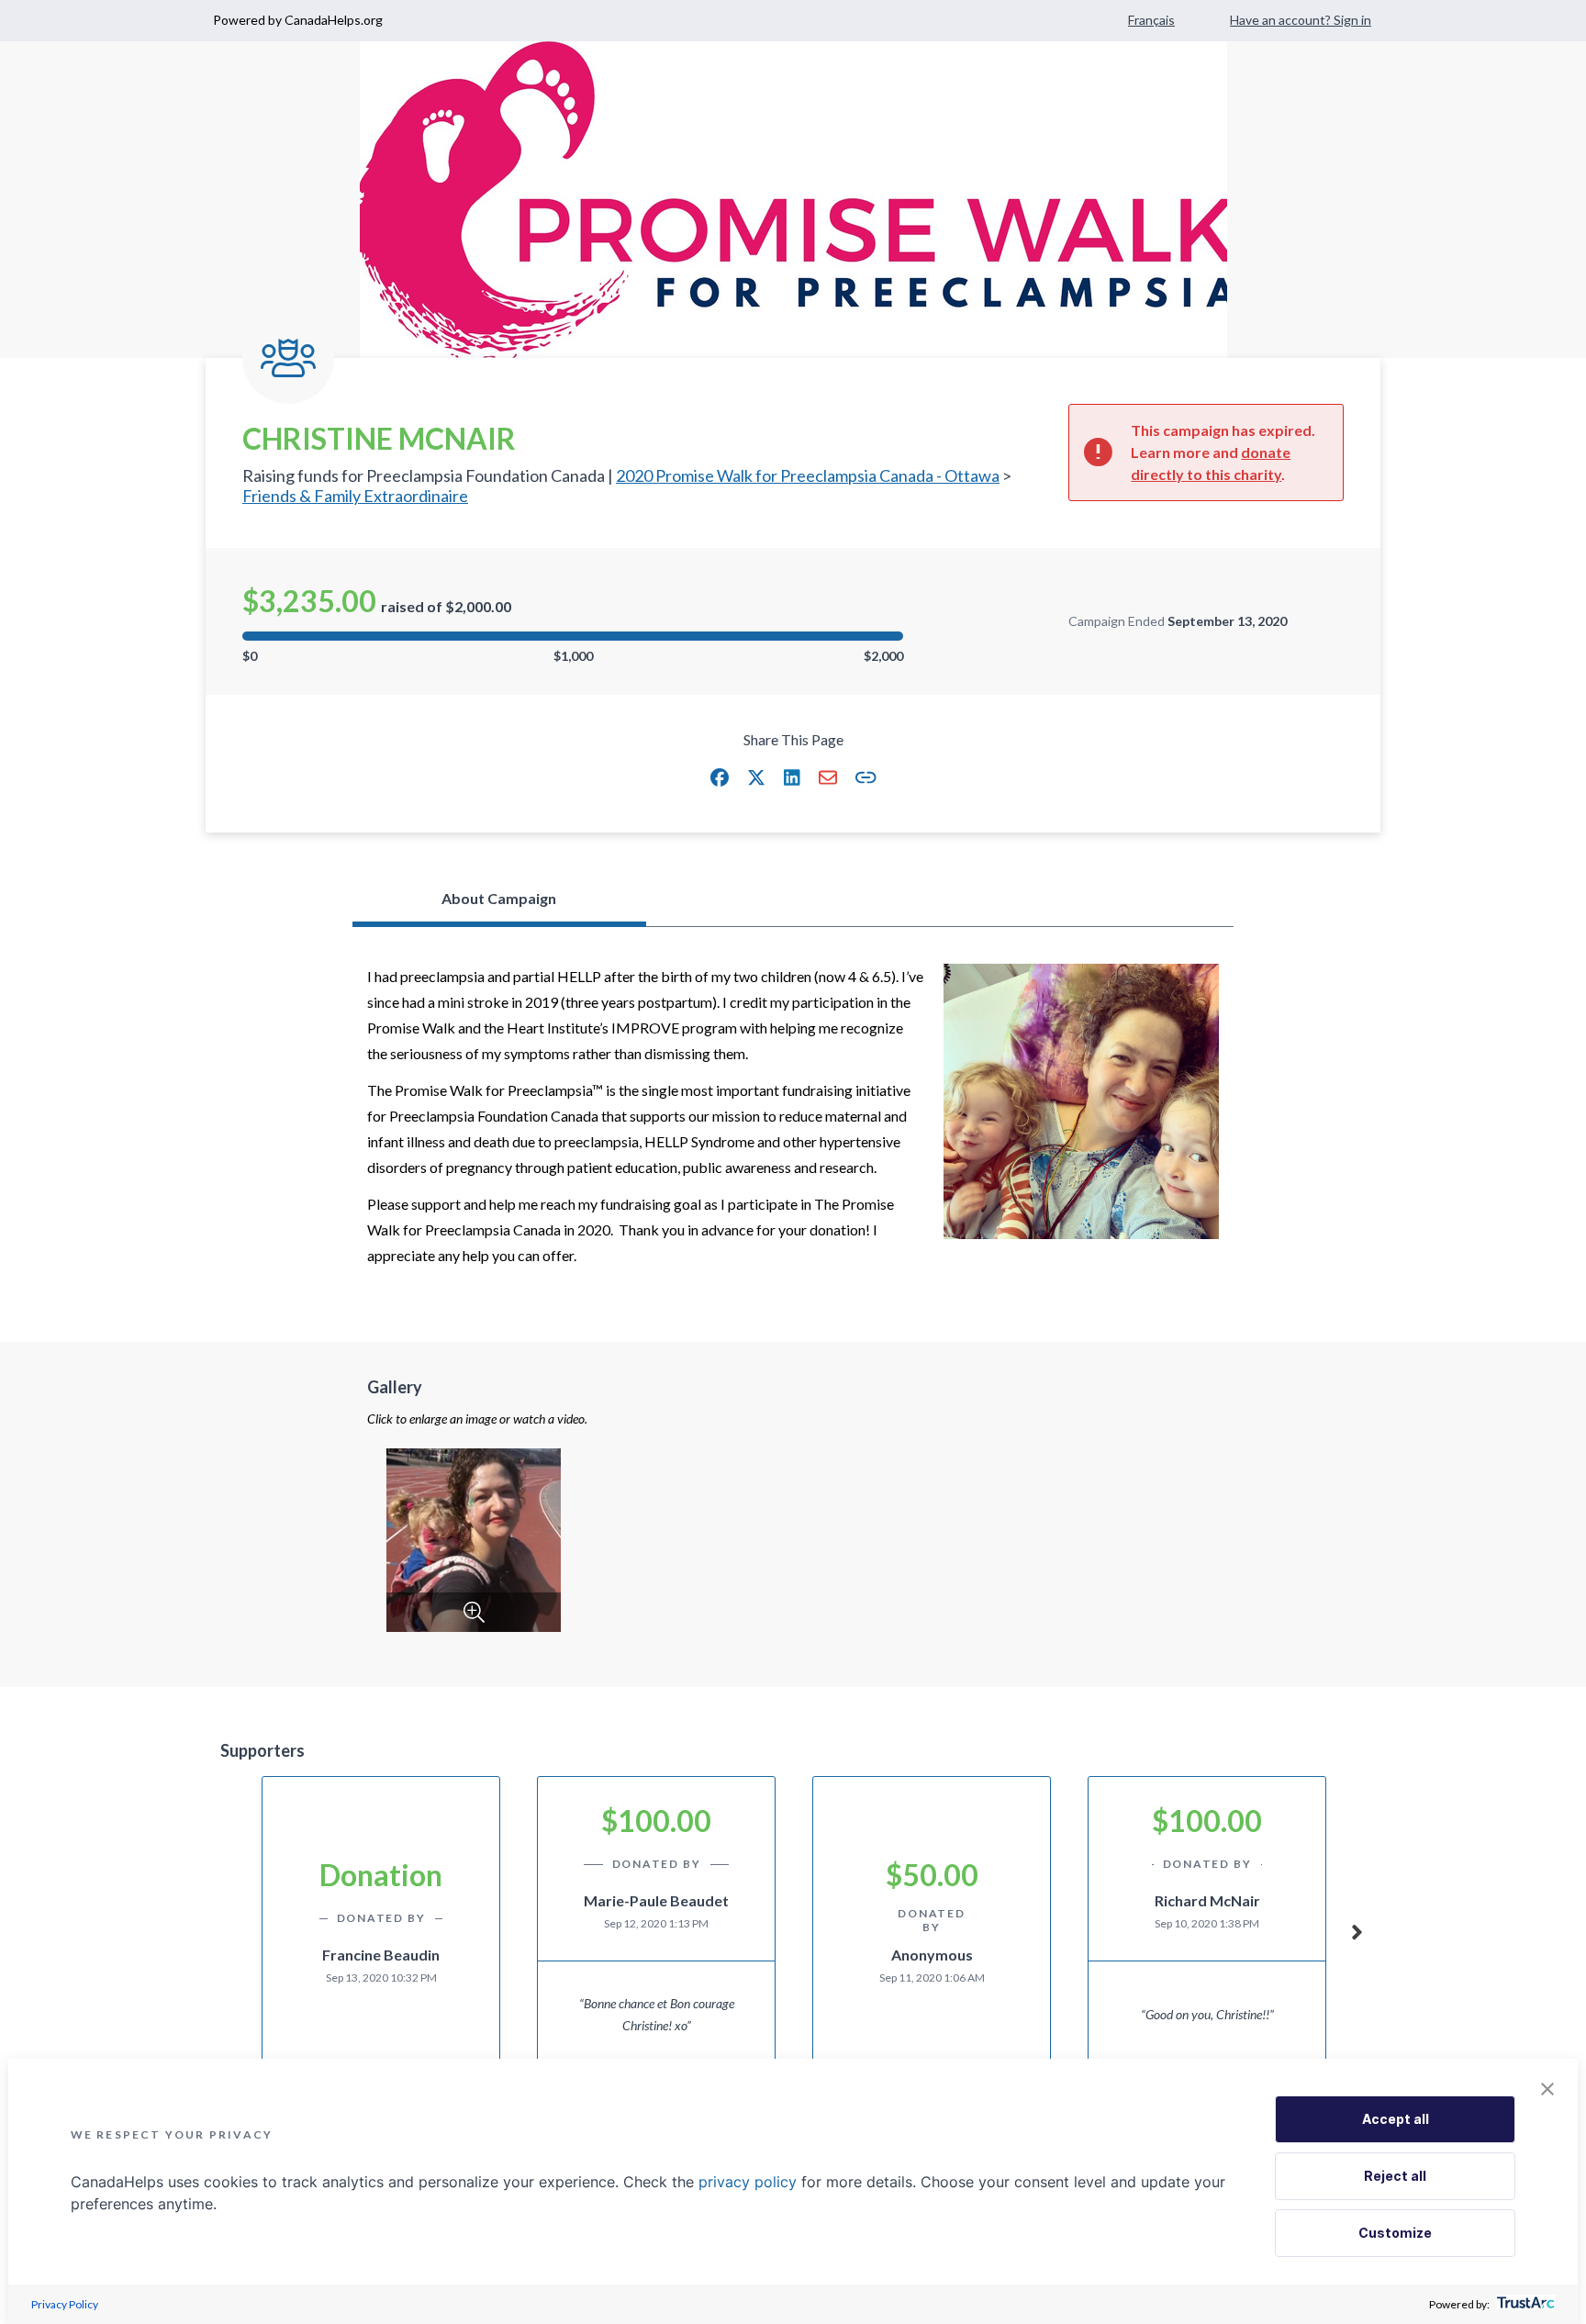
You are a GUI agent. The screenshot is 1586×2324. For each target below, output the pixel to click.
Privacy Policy (65, 2304)
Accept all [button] (1396, 2119)
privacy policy (748, 2182)
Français (1151, 20)
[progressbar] (573, 636)
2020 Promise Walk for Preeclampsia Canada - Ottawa (808, 475)
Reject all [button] (1395, 2176)
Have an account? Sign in (1301, 20)
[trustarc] (1524, 2304)
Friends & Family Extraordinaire (355, 496)
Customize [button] (1395, 2233)
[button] (720, 777)
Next (1357, 1929)
